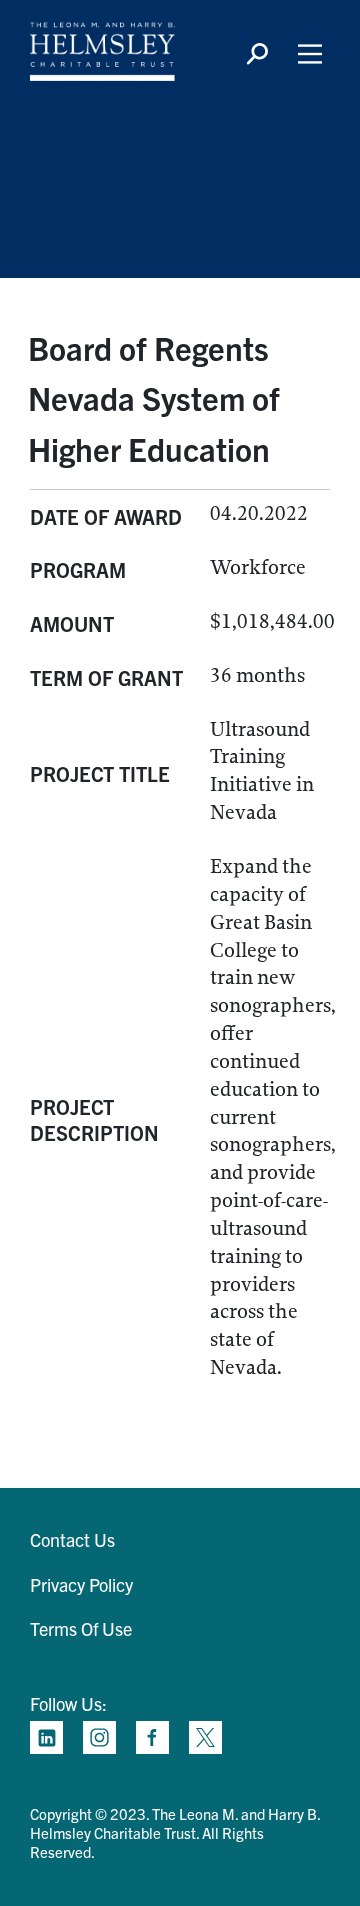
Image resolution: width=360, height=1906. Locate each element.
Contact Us (72, 1539)
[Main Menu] (310, 54)
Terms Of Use (81, 1628)
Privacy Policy (81, 1584)
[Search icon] (257, 54)
